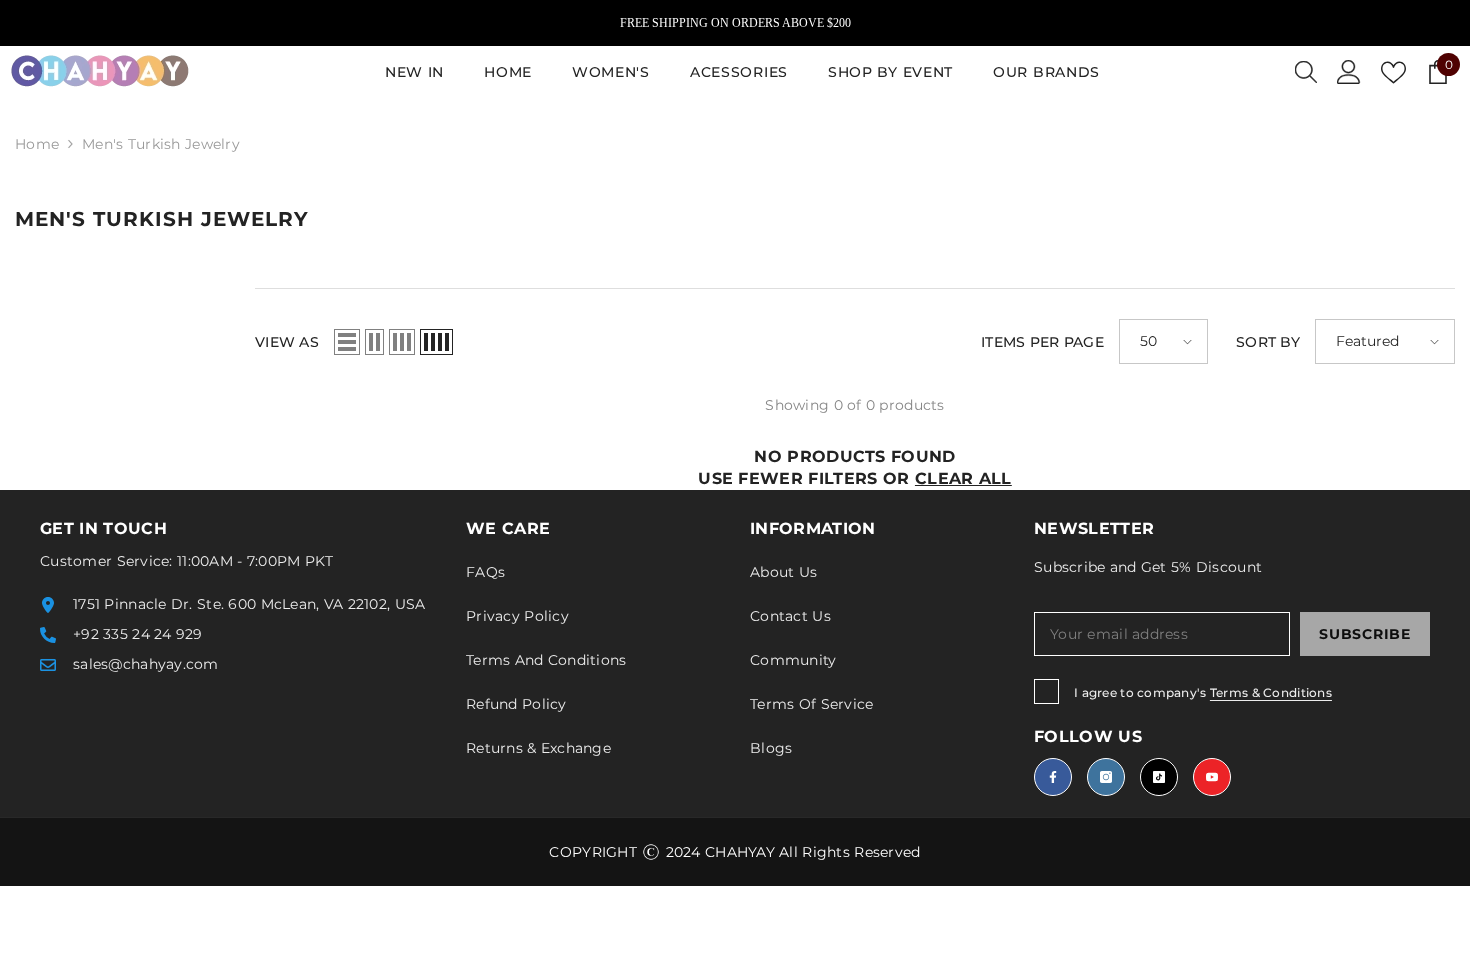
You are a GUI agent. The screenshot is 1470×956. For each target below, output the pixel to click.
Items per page (1042, 342)
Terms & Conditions (1271, 692)
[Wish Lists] (1393, 72)
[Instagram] (1106, 777)
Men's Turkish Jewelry (161, 144)
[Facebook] (1053, 777)
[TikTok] (1159, 777)
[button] (347, 342)
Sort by (1268, 342)
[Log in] (1349, 72)
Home (37, 144)
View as (287, 342)
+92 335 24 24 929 (138, 634)
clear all (963, 478)
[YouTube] (1212, 777)
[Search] (1306, 72)
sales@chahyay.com (146, 664)
